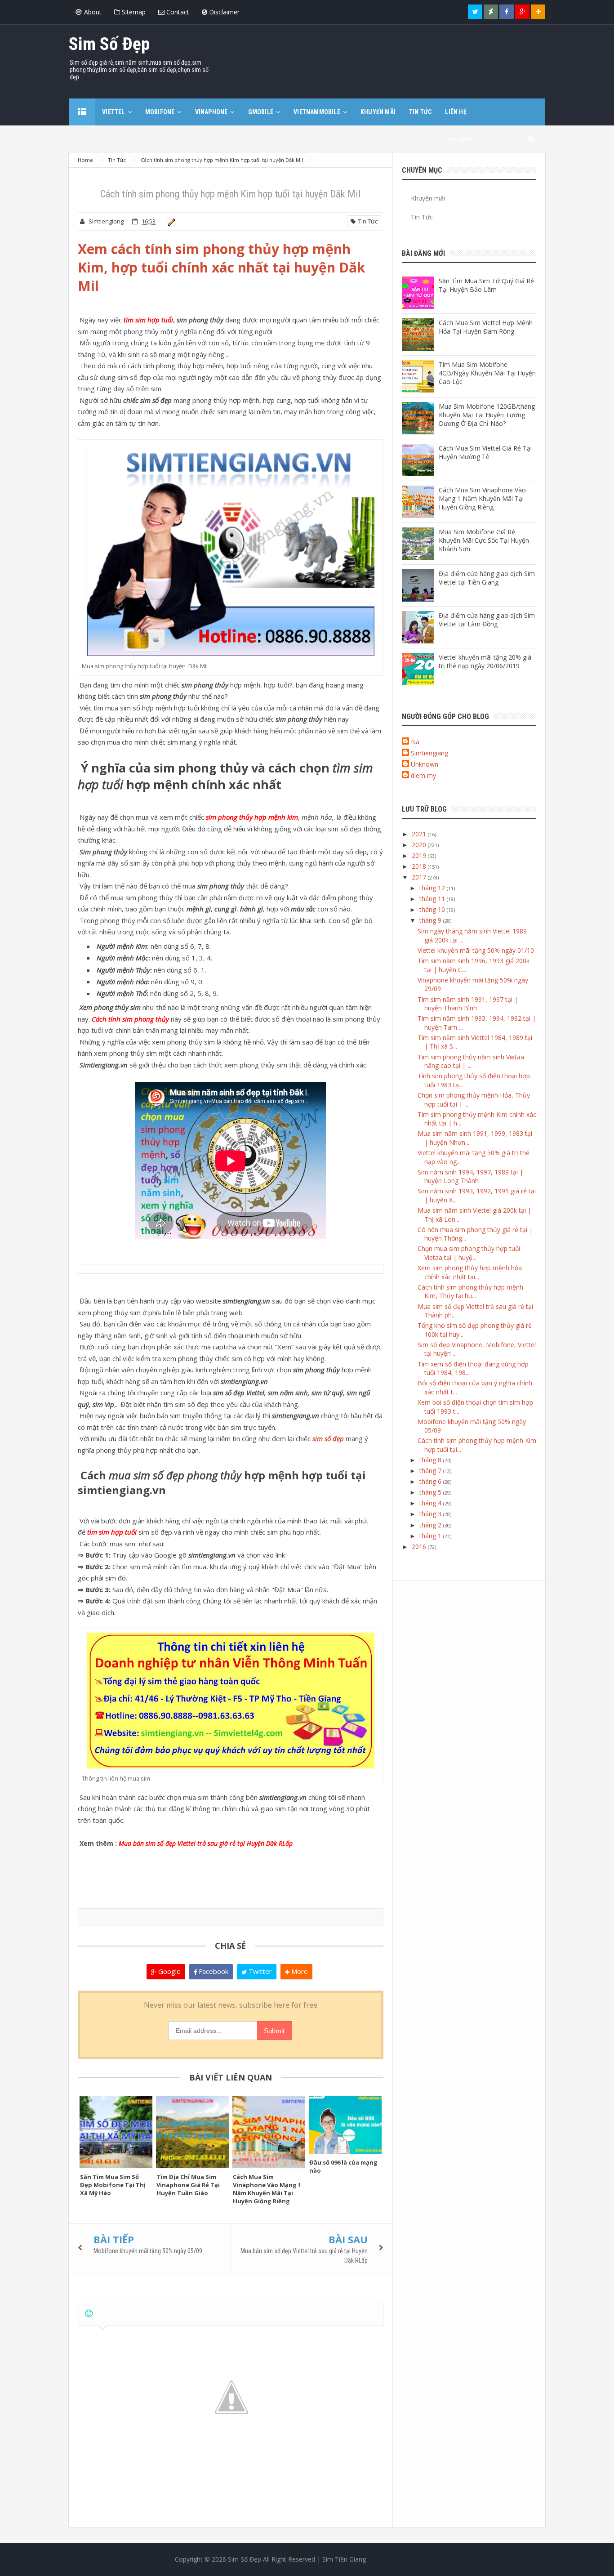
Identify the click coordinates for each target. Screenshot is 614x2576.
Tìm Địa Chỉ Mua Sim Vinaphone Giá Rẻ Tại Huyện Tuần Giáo (188, 2185)
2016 (420, 1547)
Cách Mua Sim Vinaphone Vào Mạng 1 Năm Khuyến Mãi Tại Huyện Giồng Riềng (267, 2189)
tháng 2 (431, 1525)
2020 (420, 845)
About (92, 12)
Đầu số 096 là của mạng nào (343, 2166)
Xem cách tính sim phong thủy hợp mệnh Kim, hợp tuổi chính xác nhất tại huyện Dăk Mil (221, 267)
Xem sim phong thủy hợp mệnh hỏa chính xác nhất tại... (470, 1272)
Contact (177, 12)
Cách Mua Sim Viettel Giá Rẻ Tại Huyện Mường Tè (485, 452)
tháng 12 (433, 888)
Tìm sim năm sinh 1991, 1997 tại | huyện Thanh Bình (468, 1004)
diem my (423, 775)
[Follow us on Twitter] (475, 12)
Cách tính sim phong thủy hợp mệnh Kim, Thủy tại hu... (470, 1292)
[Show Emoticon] (89, 2314)
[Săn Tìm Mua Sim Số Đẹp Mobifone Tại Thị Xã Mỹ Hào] (116, 2132)
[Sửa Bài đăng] (170, 221)
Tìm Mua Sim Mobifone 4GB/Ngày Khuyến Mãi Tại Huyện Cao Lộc (487, 373)
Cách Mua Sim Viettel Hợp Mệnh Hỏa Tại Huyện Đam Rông (486, 327)
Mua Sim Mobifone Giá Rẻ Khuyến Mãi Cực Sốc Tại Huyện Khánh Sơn (484, 540)
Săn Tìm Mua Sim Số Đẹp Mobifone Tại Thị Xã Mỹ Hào (113, 2185)
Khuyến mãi (428, 198)
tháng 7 (431, 1471)
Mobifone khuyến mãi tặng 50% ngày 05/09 (148, 2251)
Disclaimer (223, 12)
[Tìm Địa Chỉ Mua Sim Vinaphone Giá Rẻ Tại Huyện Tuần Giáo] (192, 2132)
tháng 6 (431, 1481)
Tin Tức (367, 221)
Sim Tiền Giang (344, 2559)
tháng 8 (431, 1460)
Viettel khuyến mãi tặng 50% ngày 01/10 (476, 950)
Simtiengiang (429, 753)
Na (415, 742)
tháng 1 (431, 1536)
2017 (420, 877)
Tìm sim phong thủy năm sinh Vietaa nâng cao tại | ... (471, 1061)
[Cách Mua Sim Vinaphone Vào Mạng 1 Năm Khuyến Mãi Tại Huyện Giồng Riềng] (269, 2132)
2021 (420, 834)
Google (169, 1971)
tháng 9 (431, 920)
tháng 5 (431, 1492)
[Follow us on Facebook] (507, 12)
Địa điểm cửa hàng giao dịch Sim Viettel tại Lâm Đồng (487, 620)
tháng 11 (433, 899)
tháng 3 (431, 1514)
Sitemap (133, 12)
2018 (420, 866)
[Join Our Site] (538, 12)
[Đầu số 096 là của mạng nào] (345, 2125)
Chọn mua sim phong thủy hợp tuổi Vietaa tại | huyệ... (469, 1253)
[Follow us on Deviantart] (491, 12)
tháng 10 (433, 909)
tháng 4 (431, 1503)
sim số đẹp (328, 1438)
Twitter (259, 1971)
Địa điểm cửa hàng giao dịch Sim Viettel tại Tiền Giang (487, 578)
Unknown (425, 764)
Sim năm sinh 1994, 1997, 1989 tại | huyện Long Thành (470, 1176)
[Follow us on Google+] (522, 12)
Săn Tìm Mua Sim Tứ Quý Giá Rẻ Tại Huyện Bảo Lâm (486, 285)
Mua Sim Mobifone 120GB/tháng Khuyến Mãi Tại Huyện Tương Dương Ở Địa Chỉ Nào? (487, 415)
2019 (420, 855)
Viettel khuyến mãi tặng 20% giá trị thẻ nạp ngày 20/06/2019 (485, 661)
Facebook (213, 1971)
